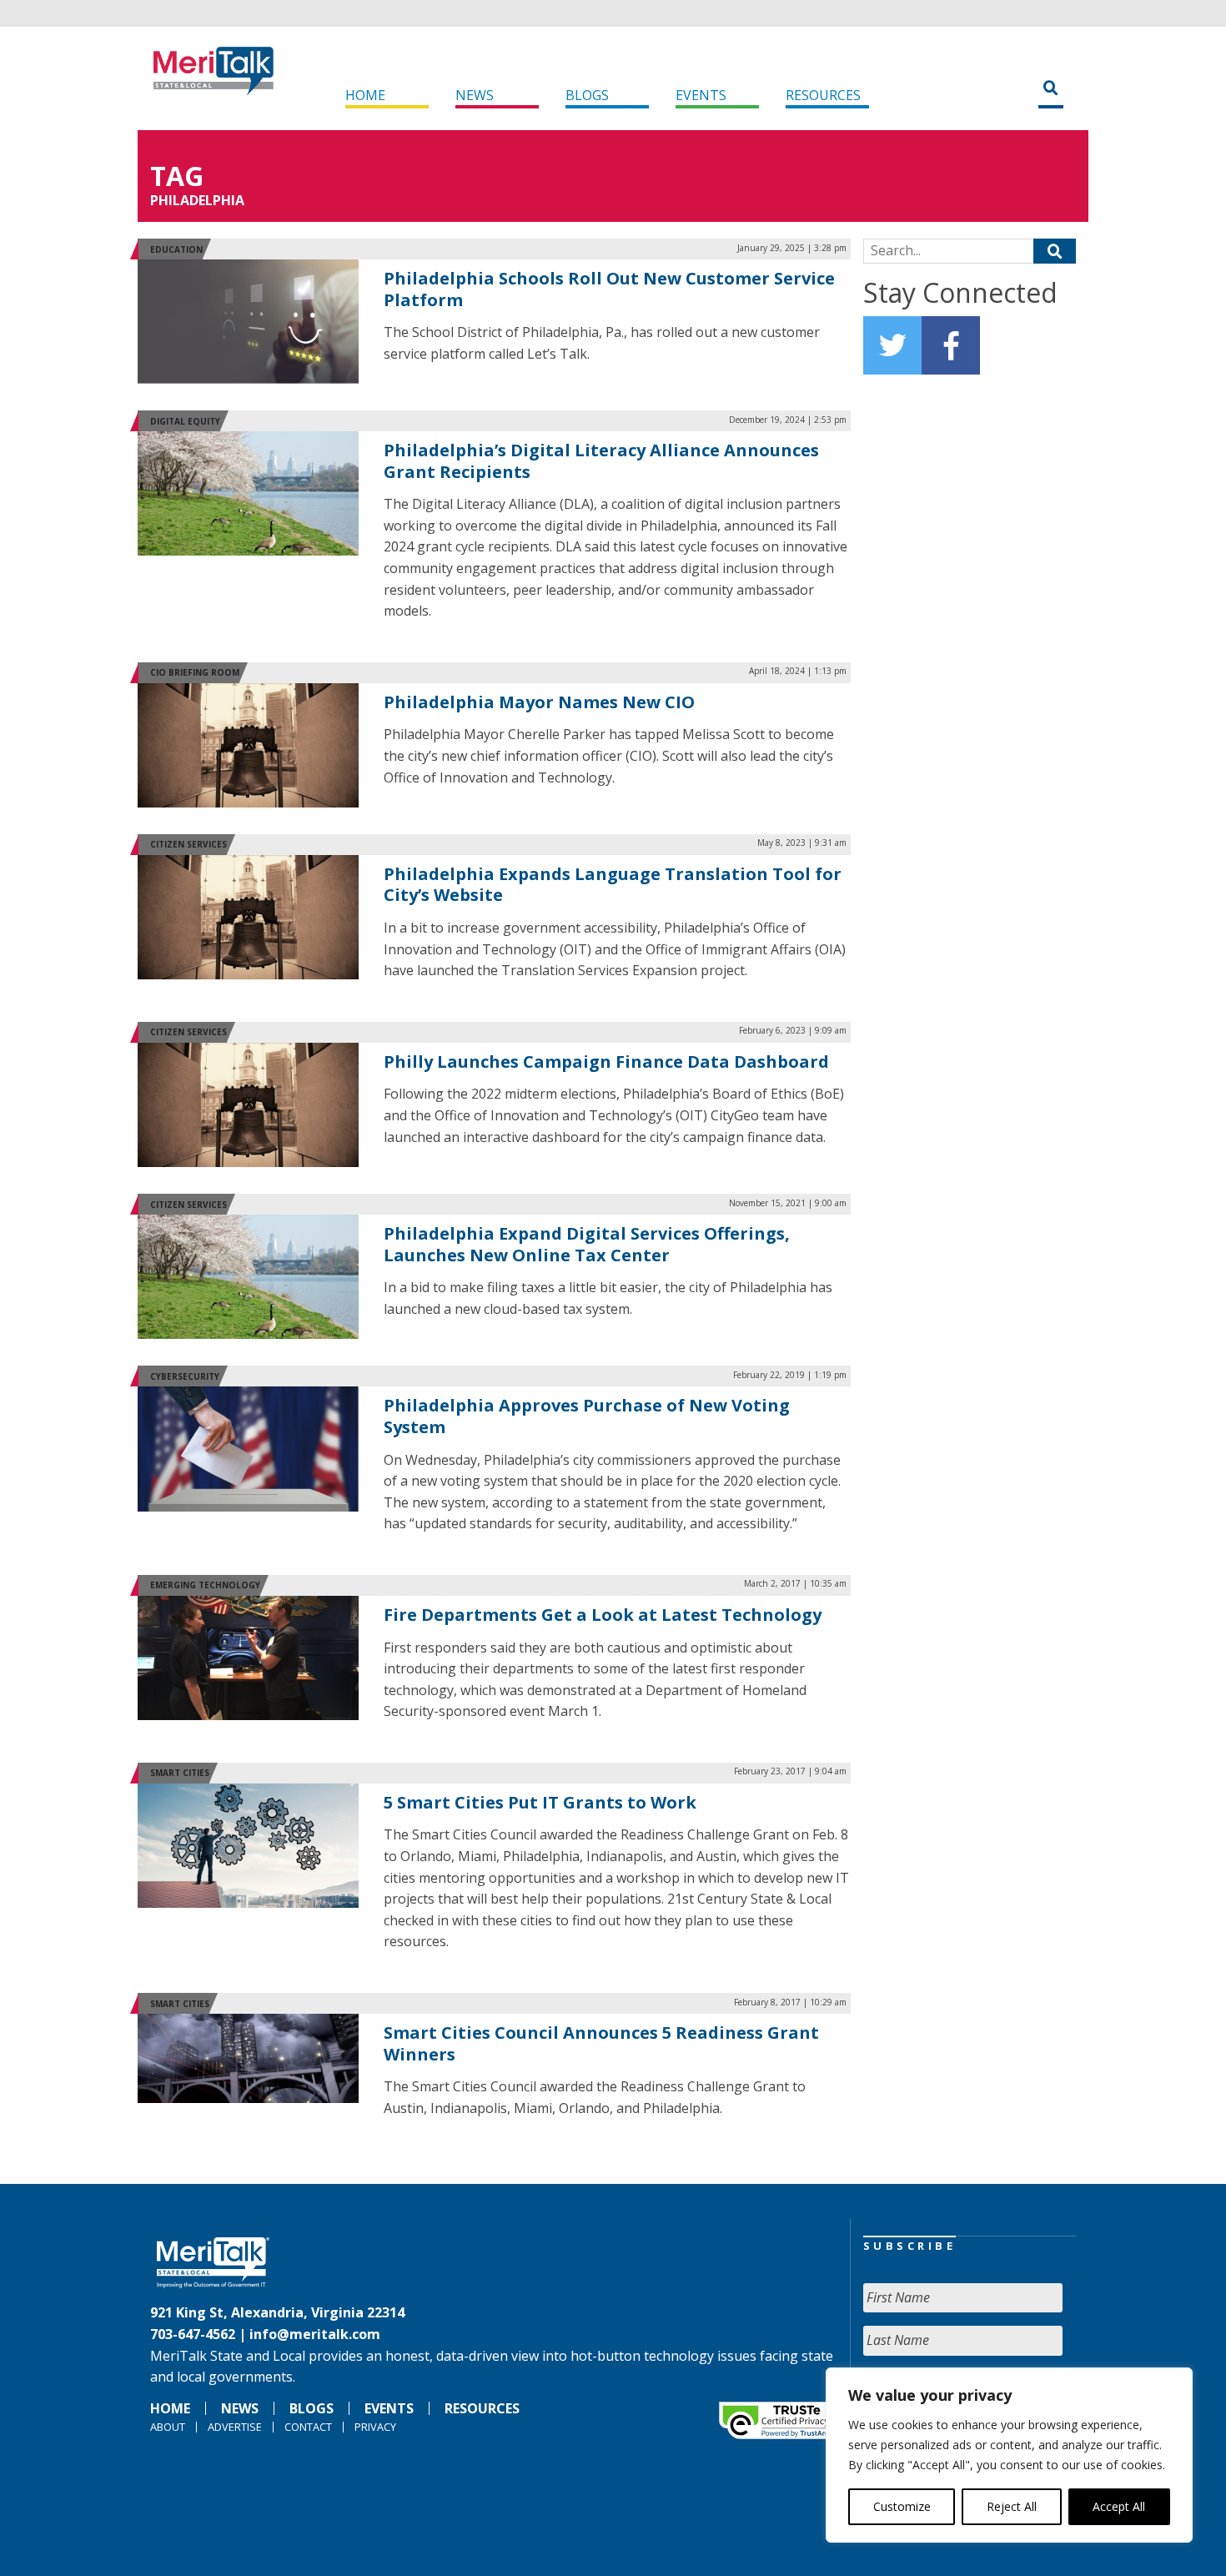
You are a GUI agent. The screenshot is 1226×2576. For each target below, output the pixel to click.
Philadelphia (197, 200)
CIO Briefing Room (195, 672)
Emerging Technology (205, 1585)
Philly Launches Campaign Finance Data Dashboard (606, 1062)
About (168, 2427)
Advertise (235, 2427)
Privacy (375, 2427)
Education (176, 249)
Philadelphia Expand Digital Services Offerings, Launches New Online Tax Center (587, 1244)
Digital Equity (185, 421)
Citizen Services (188, 844)
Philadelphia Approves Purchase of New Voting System (587, 1416)
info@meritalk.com (315, 2334)
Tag (177, 176)
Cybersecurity (185, 1376)
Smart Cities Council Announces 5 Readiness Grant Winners (601, 2043)
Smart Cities (180, 1773)
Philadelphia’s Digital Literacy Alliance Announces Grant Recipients (601, 461)
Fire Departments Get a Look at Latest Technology (603, 1615)
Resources (823, 95)
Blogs (587, 95)
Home (365, 95)
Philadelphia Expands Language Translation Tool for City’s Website (613, 885)
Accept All (1119, 2506)
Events (701, 95)
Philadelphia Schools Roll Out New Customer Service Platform (609, 289)
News (475, 95)
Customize (902, 2506)
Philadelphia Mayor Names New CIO (539, 702)
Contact (308, 2427)
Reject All (1012, 2506)
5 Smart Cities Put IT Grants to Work (540, 1802)
